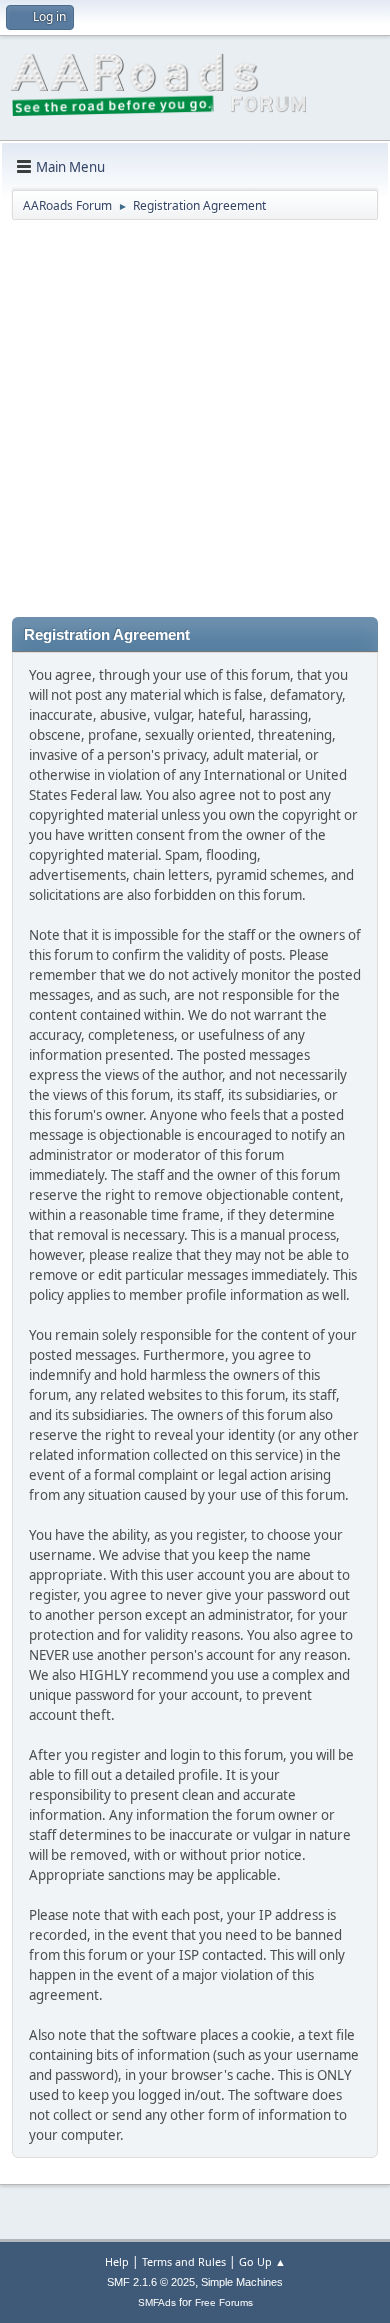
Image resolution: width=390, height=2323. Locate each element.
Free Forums (224, 2302)
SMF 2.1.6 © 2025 (151, 2282)
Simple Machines (242, 2282)
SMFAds (157, 2302)
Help (117, 2261)
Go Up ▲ (262, 2261)
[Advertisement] (195, 422)
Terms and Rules (184, 2261)
